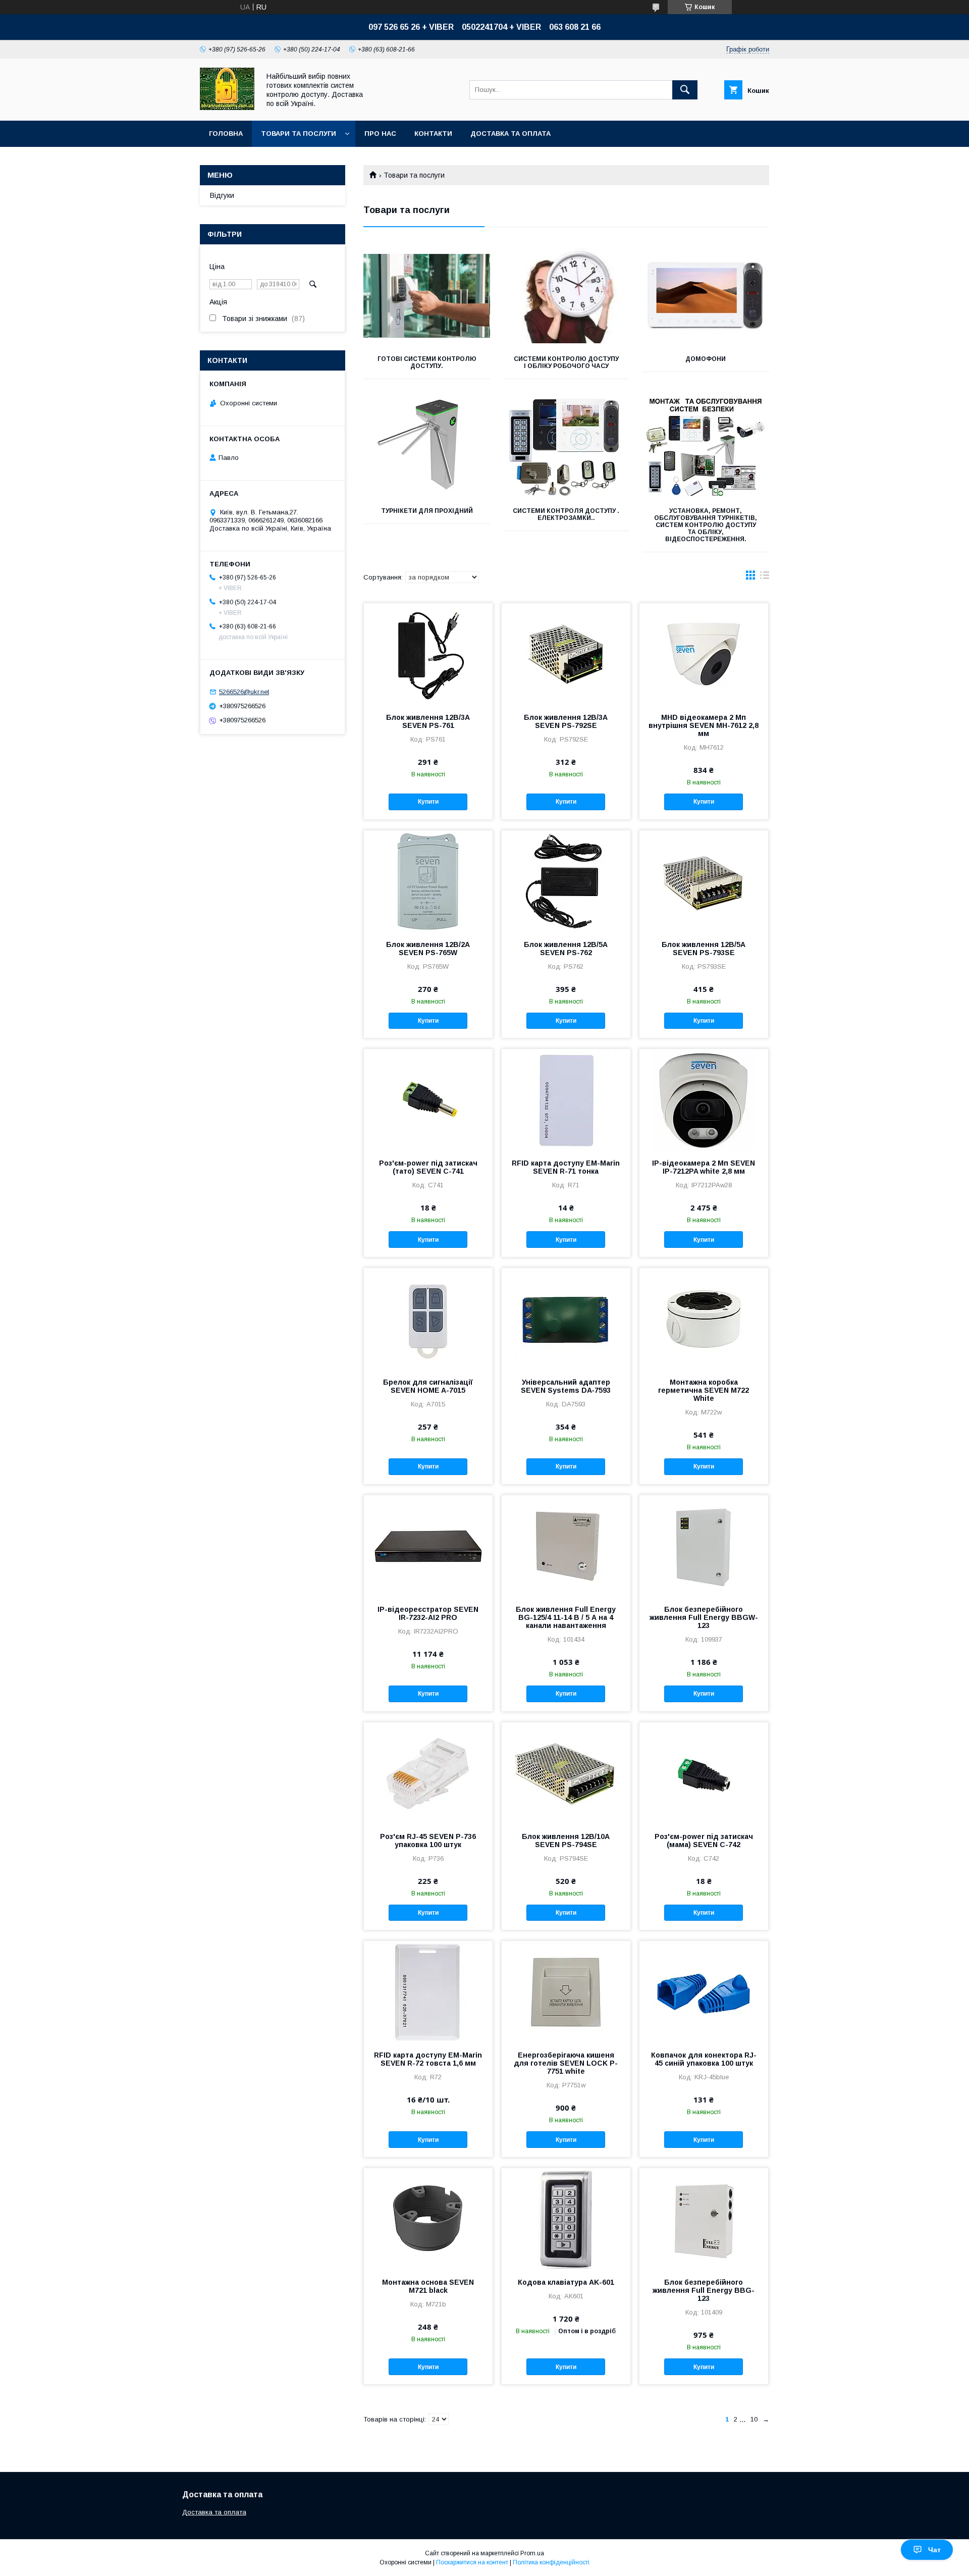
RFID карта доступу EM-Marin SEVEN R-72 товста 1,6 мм (428, 2059)
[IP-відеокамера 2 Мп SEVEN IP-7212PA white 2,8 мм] (704, 1099)
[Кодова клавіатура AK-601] (566, 2219)
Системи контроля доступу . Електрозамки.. (566, 514)
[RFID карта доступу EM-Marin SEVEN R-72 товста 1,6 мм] (428, 1991)
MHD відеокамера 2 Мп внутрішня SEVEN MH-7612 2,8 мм (704, 725)
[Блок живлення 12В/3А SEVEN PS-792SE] (566, 654)
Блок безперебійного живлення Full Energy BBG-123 (704, 2290)
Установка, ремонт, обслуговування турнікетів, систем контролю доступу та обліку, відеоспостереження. (706, 525)
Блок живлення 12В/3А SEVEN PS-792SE (566, 721)
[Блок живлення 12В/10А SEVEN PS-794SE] (566, 1773)
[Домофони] (706, 296)
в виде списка (765, 577)
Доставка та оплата (510, 134)
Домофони (706, 359)
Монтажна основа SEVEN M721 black (428, 2286)
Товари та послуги (299, 134)
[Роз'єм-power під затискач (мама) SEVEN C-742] (704, 1773)
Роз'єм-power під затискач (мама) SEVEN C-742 (704, 1841)
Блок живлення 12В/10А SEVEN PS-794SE (566, 1841)
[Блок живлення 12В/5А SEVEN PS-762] (566, 881)
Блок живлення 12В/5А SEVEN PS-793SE (704, 949)
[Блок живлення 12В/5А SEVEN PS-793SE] (704, 881)
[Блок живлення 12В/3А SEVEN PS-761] (428, 654)
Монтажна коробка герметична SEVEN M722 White (704, 1390)
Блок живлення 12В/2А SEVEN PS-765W (428, 949)
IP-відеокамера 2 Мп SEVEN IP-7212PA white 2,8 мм (704, 1167)
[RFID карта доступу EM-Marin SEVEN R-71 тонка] (566, 1099)
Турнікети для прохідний (427, 511)
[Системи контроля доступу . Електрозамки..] (567, 448)
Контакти (433, 134)
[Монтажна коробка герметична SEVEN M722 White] (704, 1319)
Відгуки (222, 195)
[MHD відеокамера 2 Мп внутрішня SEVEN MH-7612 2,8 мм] (704, 654)
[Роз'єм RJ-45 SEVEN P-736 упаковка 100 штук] (428, 1773)
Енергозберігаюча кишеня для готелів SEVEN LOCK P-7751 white (566, 2063)
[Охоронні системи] (227, 108)
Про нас (380, 134)
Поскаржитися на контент (472, 2562)
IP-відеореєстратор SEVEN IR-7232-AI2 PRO (428, 1613)
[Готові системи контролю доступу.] (427, 296)
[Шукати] (685, 90)
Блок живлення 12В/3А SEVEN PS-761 (428, 721)
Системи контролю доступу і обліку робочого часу (566, 362)
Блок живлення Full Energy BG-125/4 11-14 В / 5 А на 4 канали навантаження (566, 1617)
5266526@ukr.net (244, 692)
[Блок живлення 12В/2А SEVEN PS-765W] (428, 881)
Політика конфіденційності (551, 2562)
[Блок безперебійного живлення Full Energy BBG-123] (704, 2219)
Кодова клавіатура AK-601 (566, 2282)
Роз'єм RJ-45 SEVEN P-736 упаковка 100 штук (428, 1841)
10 (754, 2419)
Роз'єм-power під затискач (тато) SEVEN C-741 (428, 1167)
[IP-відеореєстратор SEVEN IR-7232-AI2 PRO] (428, 1546)
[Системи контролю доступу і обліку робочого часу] (567, 296)
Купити (428, 802)
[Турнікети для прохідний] (427, 448)
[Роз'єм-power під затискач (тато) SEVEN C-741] (428, 1099)
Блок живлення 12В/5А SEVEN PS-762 (566, 949)
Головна (226, 134)
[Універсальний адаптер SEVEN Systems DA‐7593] (566, 1319)
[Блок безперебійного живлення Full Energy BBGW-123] (704, 1546)
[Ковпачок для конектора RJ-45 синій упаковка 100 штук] (704, 1991)
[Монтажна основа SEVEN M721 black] (428, 2219)
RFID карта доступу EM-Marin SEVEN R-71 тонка (566, 1167)
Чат (934, 2550)
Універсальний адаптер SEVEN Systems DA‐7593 (566, 1386)
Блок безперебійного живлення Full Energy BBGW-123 (704, 1617)
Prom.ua (532, 2553)
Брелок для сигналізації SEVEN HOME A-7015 (428, 1386)
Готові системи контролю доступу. (427, 362)
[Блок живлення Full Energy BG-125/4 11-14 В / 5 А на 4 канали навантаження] (566, 1546)
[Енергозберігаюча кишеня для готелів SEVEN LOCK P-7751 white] (566, 1991)
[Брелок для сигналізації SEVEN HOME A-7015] (428, 1319)
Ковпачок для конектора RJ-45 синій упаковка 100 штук (704, 2059)
